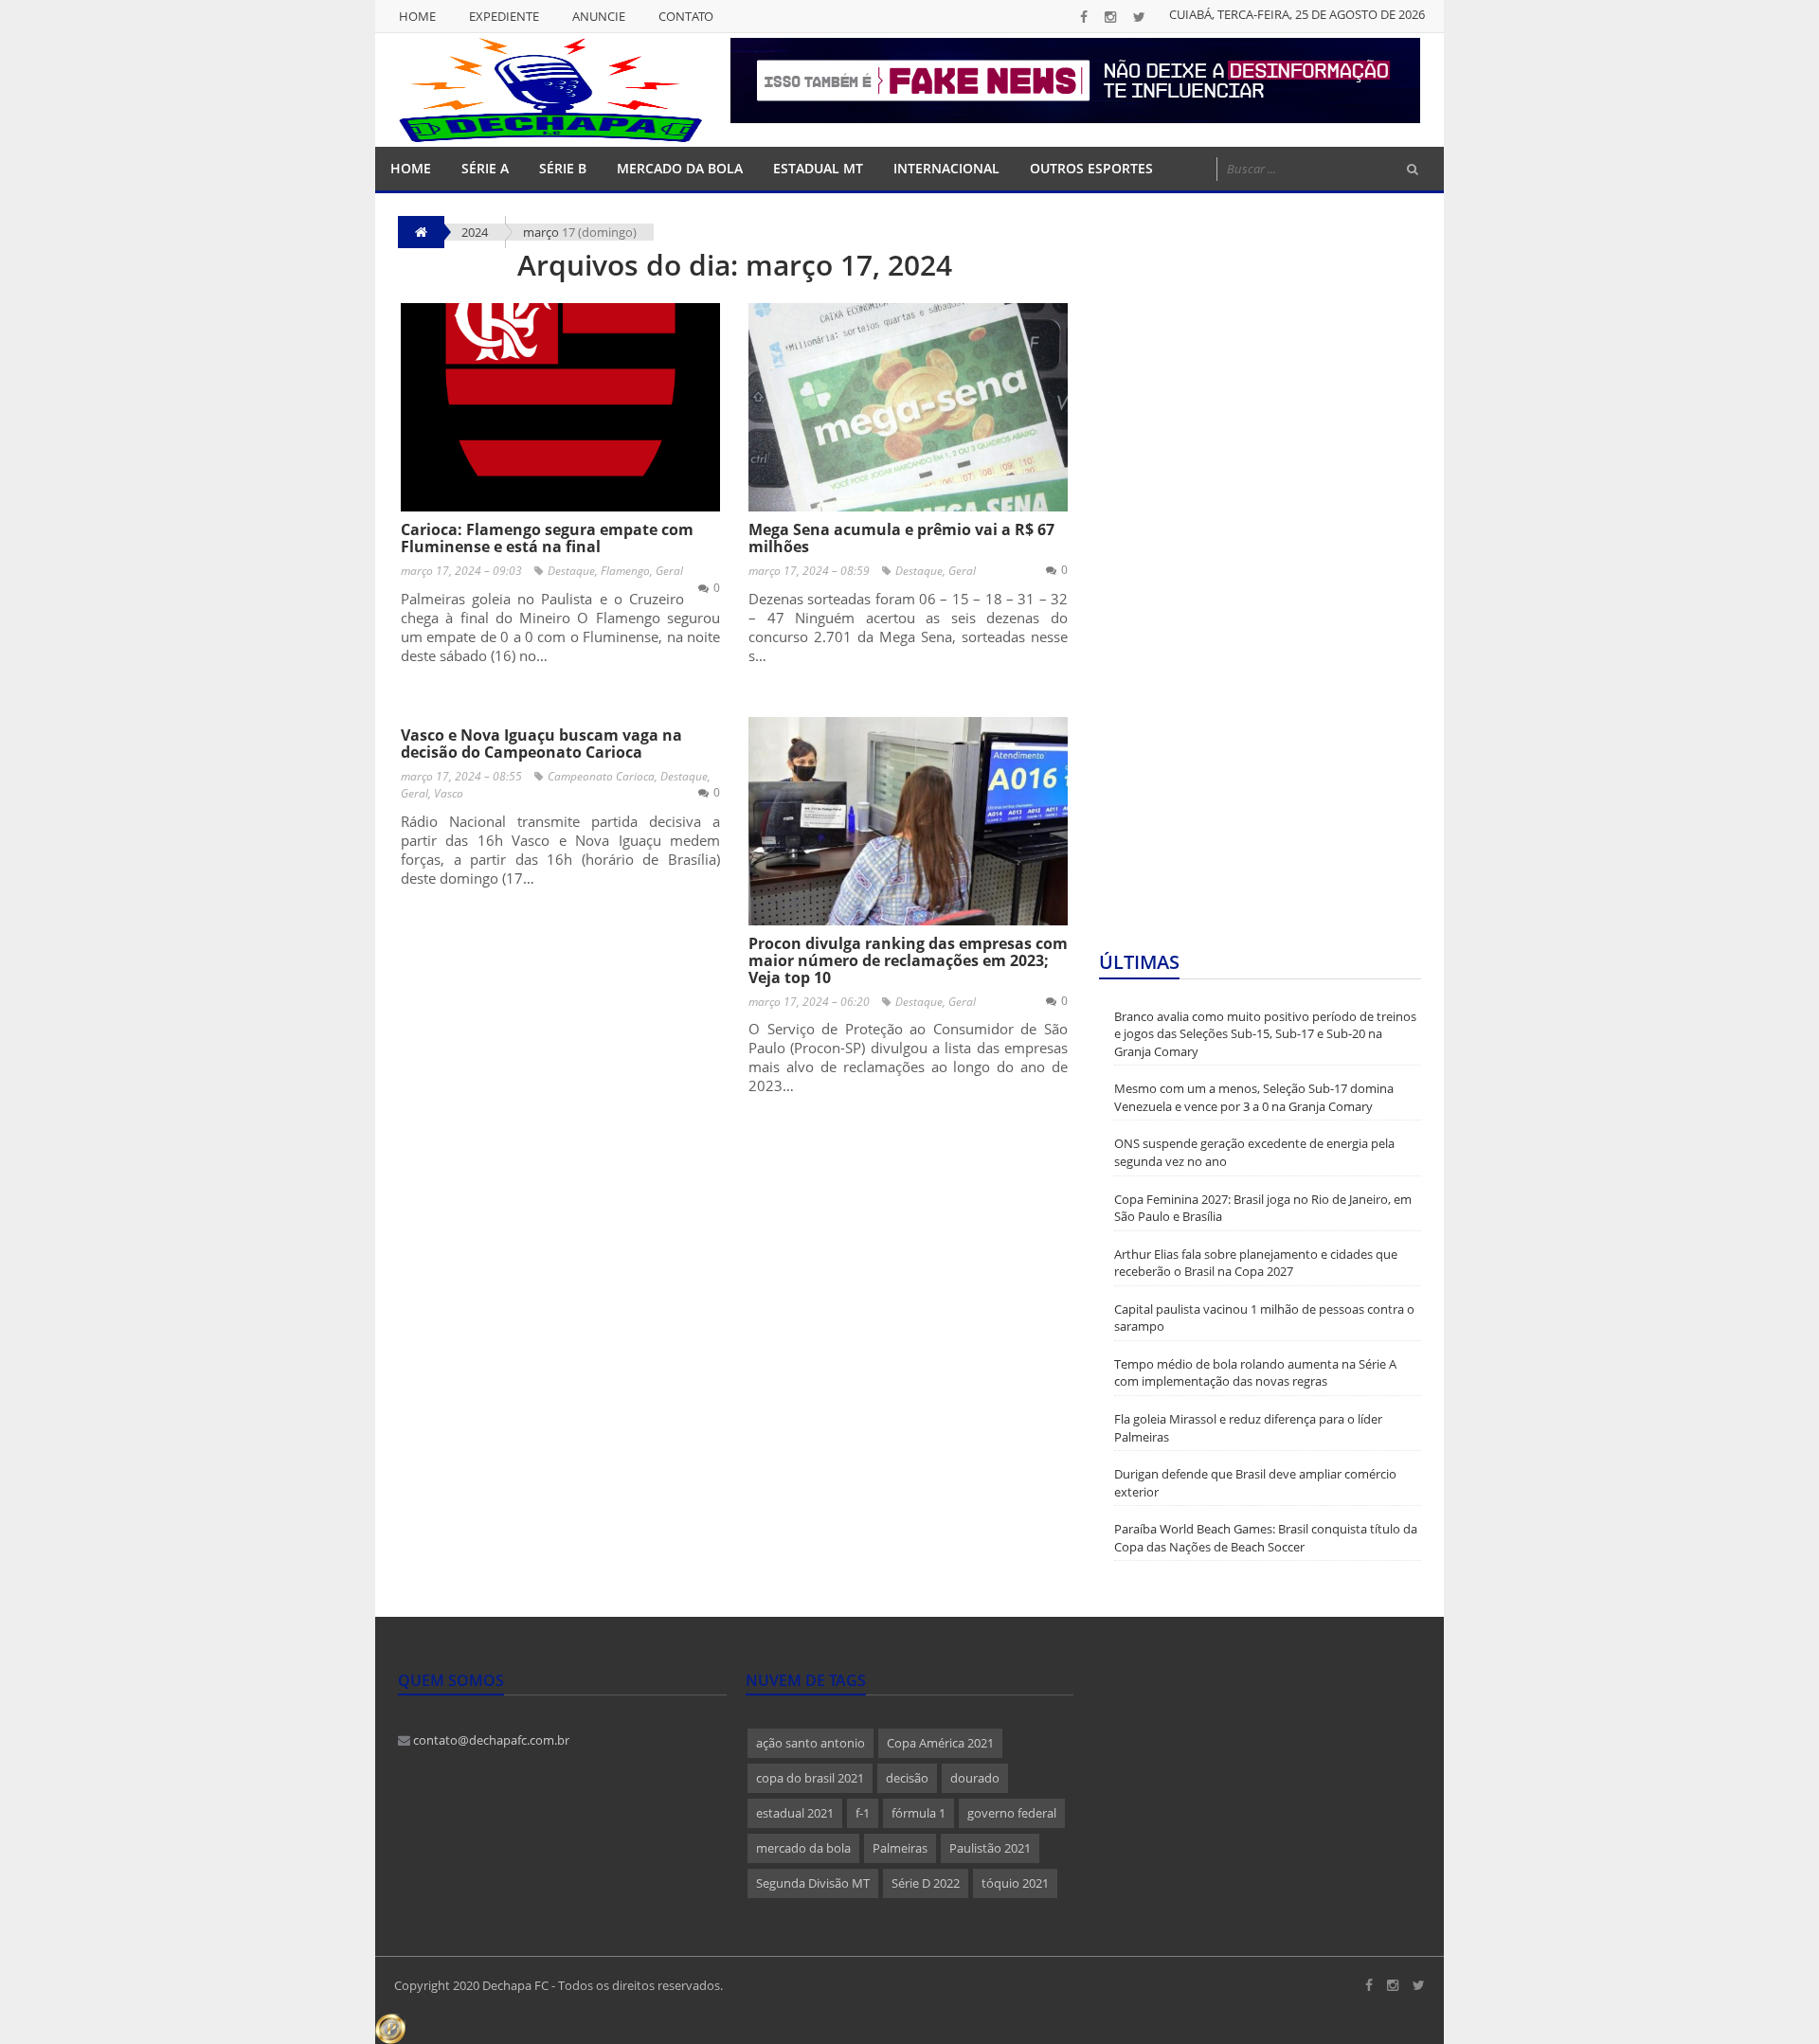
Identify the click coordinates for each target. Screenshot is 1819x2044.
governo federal (1012, 1813)
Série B (563, 168)
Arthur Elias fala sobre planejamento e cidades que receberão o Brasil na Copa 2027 (1256, 1263)
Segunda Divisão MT (813, 1883)
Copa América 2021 (940, 1743)
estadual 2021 (795, 1813)
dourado (975, 1778)
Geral (669, 571)
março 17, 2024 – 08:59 (809, 571)
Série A (485, 168)
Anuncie (599, 16)
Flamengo (625, 571)
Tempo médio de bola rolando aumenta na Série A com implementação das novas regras (1255, 1373)
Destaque (571, 571)
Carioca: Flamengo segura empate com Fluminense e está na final (547, 538)
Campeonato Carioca (601, 776)
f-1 (863, 1813)
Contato (686, 16)
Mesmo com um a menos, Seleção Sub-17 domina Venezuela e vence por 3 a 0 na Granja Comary (1254, 1097)
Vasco (449, 793)
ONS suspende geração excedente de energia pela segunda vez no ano (1254, 1152)
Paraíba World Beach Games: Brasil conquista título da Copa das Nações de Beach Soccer (1266, 1538)
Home (417, 16)
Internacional (946, 168)
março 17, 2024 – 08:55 (461, 776)
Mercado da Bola (680, 168)
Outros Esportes (1091, 168)
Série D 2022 (926, 1883)
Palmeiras (900, 1848)
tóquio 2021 (1015, 1883)
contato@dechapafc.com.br (490, 1740)
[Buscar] (1413, 170)
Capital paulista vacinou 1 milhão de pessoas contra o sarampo (1264, 1318)
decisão (907, 1778)
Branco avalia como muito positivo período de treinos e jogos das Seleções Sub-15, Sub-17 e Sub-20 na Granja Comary (1265, 1034)
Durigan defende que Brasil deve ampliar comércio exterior (1255, 1483)
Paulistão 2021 (990, 1848)
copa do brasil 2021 (810, 1778)
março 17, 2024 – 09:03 (461, 571)
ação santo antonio (810, 1743)
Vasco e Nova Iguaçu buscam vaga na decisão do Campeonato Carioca (541, 744)
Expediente (504, 16)
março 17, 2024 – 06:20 (809, 1002)
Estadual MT (818, 168)
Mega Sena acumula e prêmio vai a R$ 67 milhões (901, 538)
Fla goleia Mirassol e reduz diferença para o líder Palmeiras (1248, 1428)
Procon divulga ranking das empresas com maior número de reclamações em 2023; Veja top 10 (908, 960)
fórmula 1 (919, 1813)
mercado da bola (803, 1848)
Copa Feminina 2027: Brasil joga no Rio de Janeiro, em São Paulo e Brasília (1263, 1208)
